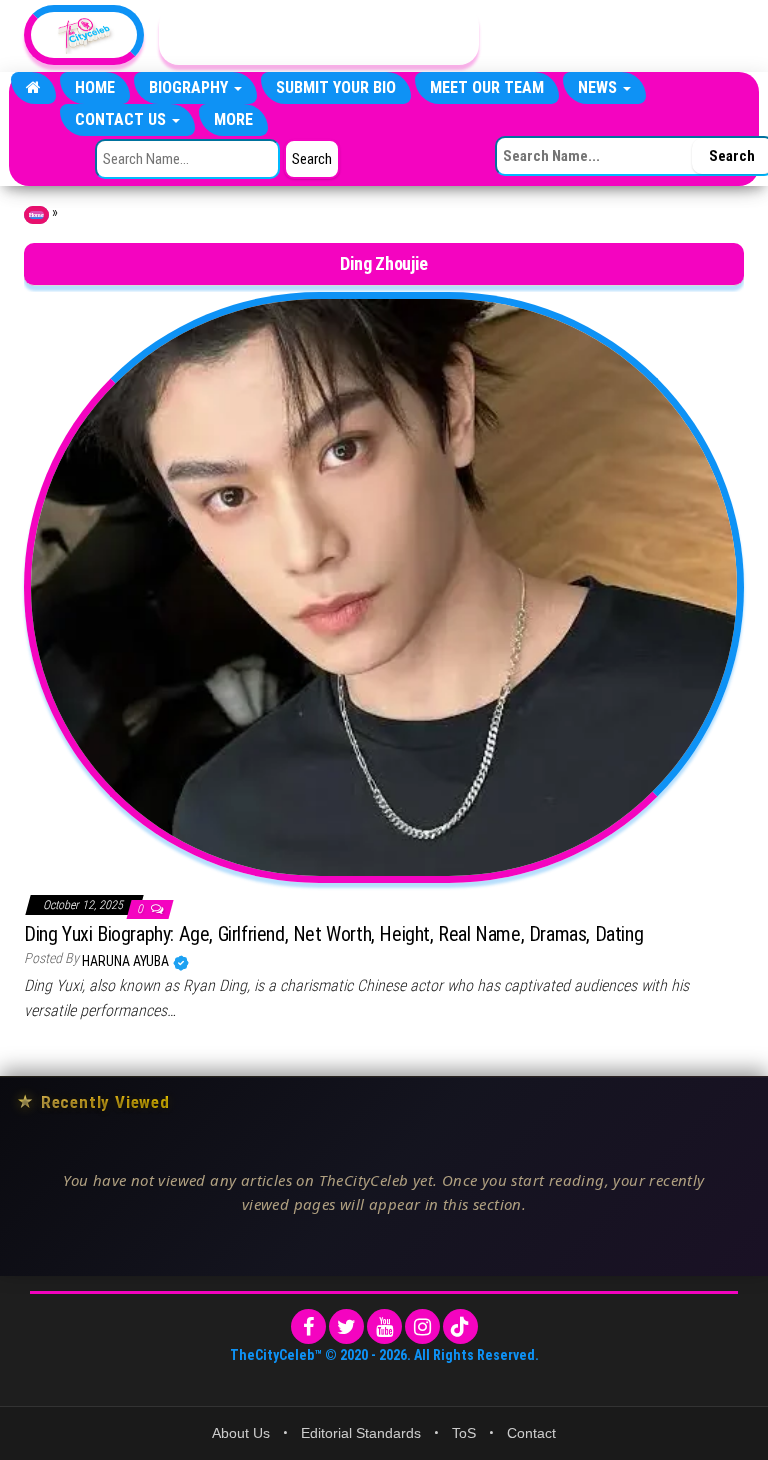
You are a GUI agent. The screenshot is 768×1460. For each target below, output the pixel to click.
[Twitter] (346, 1326)
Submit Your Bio (336, 87)
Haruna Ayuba (127, 961)
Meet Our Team (487, 87)
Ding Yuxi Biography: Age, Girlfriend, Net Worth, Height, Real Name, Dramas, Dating (333, 934)
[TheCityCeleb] (33, 88)
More (233, 119)
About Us (241, 1433)
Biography (190, 87)
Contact (531, 1433)
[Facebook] (308, 1326)
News (599, 87)
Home (95, 87)
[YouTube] (384, 1326)
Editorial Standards (361, 1433)
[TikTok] (460, 1326)
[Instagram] (422, 1326)
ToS (464, 1433)
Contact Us (122, 119)
